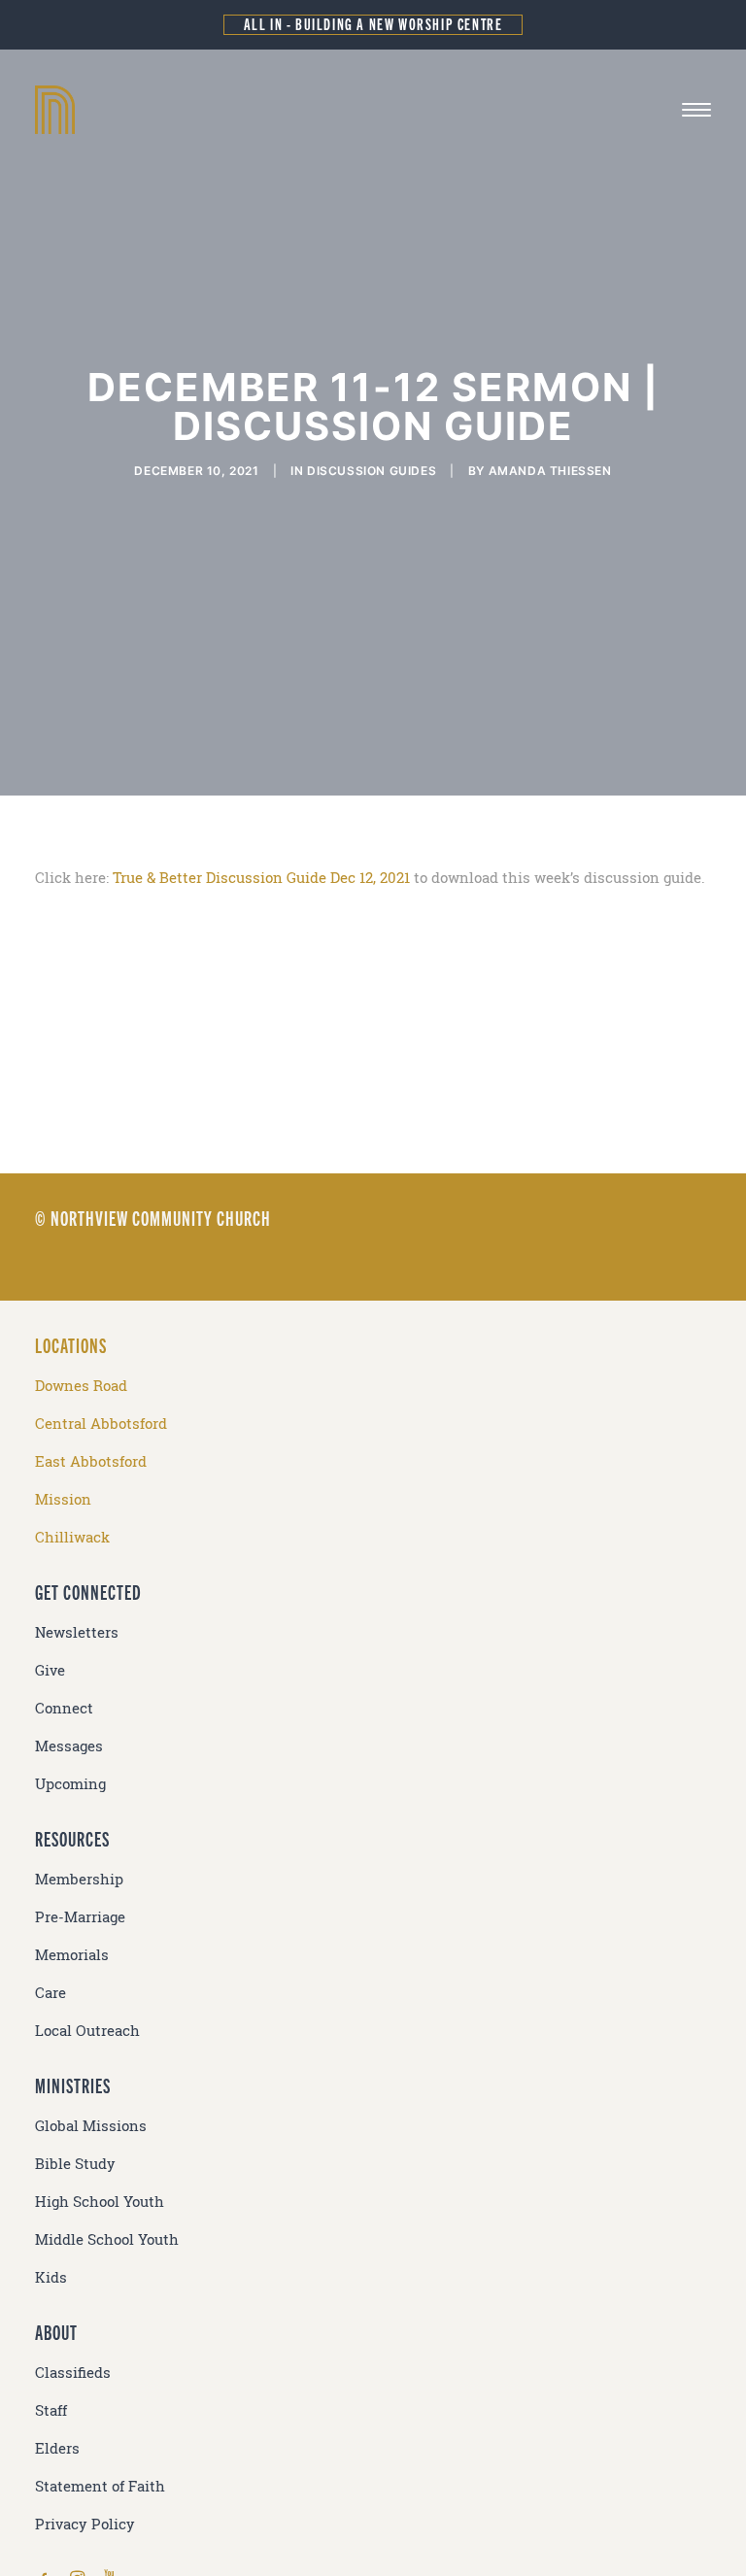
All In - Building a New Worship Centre (373, 24)
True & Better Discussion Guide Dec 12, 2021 (261, 878)
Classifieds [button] (73, 2373)
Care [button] (51, 1993)
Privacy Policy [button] (85, 2524)
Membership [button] (79, 1879)
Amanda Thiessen (550, 471)
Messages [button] (69, 1746)
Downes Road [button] (81, 1386)
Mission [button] (63, 1499)
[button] (696, 110)
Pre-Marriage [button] (80, 1917)
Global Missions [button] (91, 2126)
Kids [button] (51, 2277)
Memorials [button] (72, 1955)
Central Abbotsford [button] (101, 1424)
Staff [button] (51, 2410)
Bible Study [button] (75, 2164)
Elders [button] (57, 2448)
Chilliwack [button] (72, 1537)
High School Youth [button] (100, 2202)
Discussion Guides (372, 471)
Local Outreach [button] (87, 2031)
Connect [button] (64, 1708)
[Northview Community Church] (373, 110)
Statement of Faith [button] (100, 2486)
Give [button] (50, 1670)
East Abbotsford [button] (91, 1461)
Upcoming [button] (70, 1784)
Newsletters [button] (77, 1632)
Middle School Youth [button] (107, 2239)
